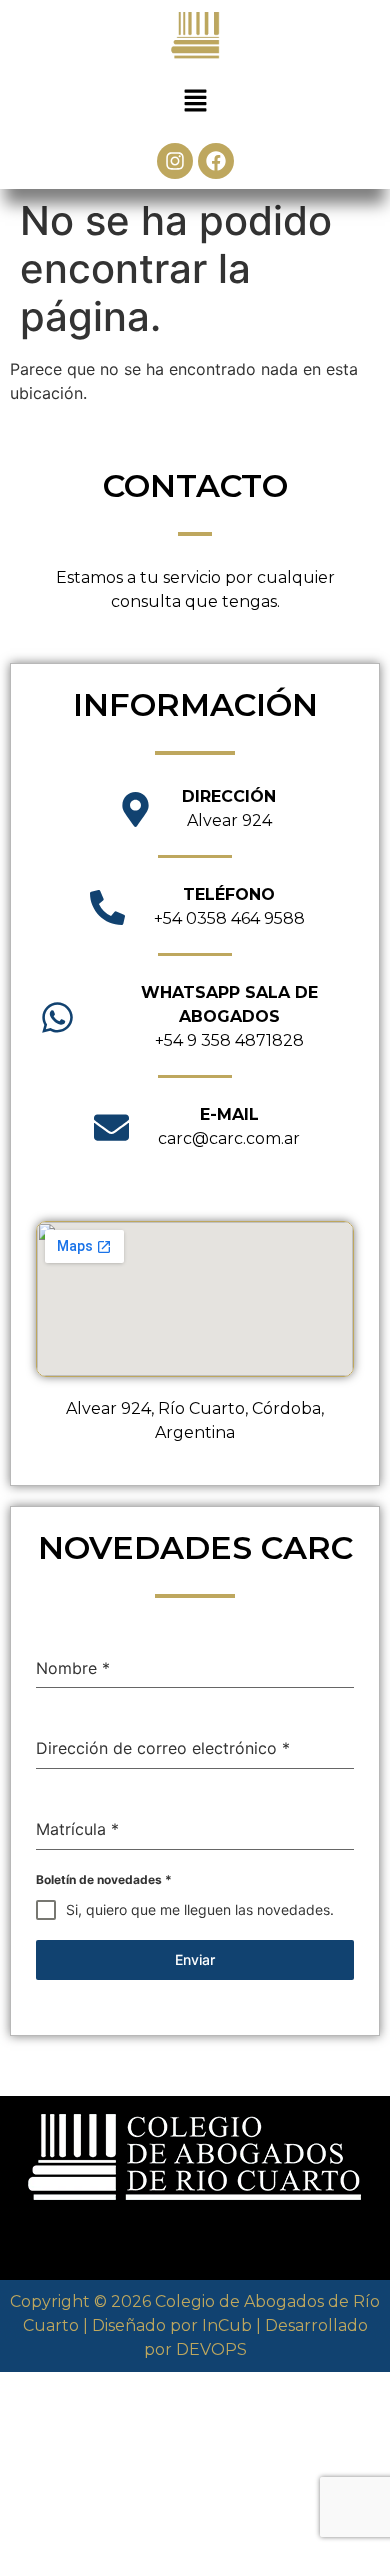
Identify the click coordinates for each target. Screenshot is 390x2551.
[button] (195, 101)
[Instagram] (175, 161)
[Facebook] (216, 161)
